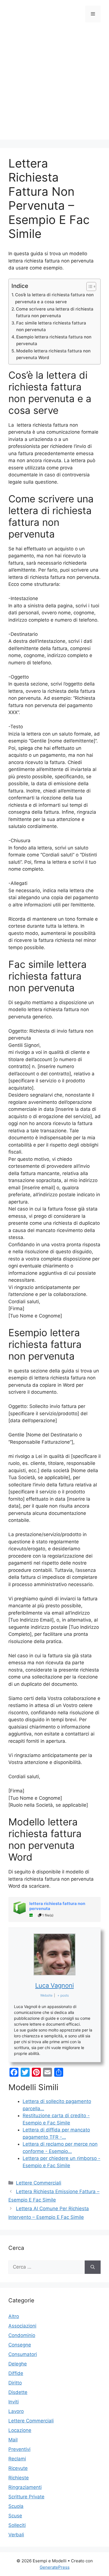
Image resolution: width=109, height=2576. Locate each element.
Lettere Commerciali (39, 2183)
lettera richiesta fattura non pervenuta (57, 1906)
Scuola (16, 2506)
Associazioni (22, 2326)
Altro (14, 2316)
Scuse (15, 2516)
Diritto (15, 2383)
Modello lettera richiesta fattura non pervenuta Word (53, 354)
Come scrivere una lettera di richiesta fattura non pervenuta (55, 312)
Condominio (22, 2335)
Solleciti (17, 2525)
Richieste (19, 2478)
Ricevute (18, 2468)
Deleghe (18, 2364)
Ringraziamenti (25, 2487)
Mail (13, 2440)
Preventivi (19, 2449)
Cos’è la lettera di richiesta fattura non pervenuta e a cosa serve (54, 298)
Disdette (18, 2392)
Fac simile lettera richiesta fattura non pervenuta (51, 326)
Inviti (14, 2402)
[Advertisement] (54, 85)
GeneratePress (55, 2567)
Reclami (17, 2459)
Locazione (20, 2430)
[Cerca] (93, 2267)
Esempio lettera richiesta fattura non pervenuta (54, 340)
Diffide (16, 2373)
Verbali (16, 2535)
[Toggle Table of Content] (88, 287)
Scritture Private (26, 2497)
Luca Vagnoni (54, 1985)
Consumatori (23, 2354)
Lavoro (16, 2411)
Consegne (20, 2345)
